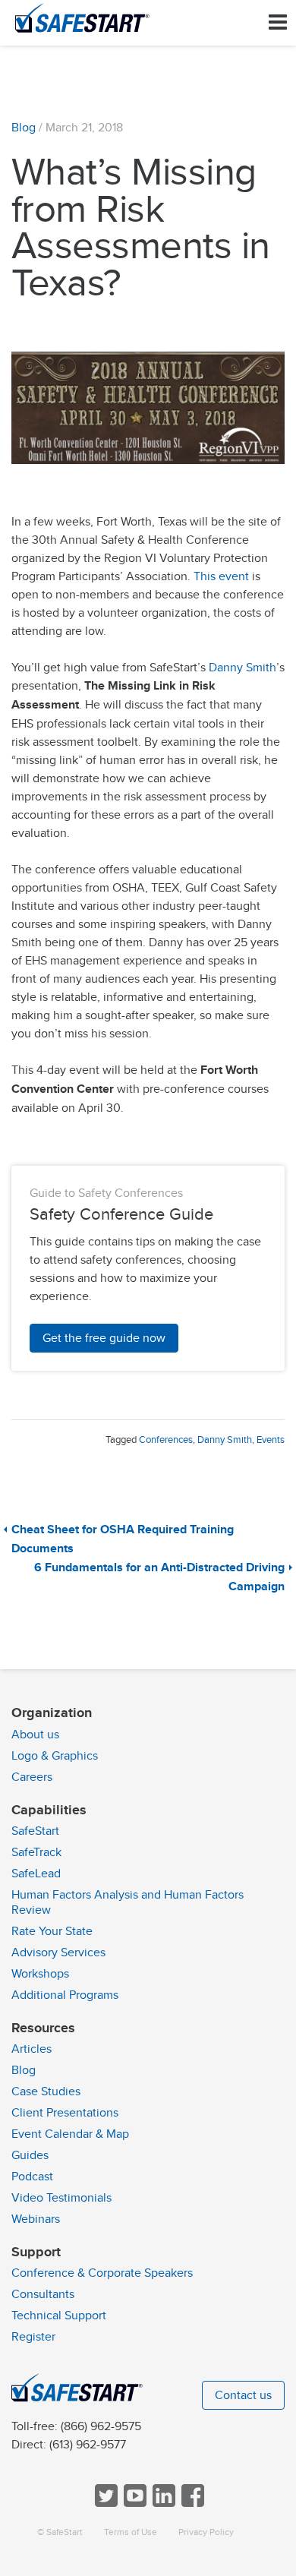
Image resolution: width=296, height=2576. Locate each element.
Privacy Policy (206, 2532)
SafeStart (35, 1831)
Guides (30, 2155)
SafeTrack (36, 1852)
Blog (24, 128)
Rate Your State (52, 1931)
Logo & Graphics (55, 1756)
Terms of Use (131, 2532)
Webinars (36, 2219)
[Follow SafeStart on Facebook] (191, 2503)
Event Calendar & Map (70, 2134)
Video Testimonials (61, 2198)
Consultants (43, 2294)
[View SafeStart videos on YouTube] (134, 2503)
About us (35, 1735)
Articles (31, 2049)
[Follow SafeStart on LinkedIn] (162, 2503)
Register (33, 2337)
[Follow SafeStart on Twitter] (105, 2503)
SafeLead (36, 1874)
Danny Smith (242, 668)
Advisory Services (58, 1953)
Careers (32, 1777)
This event (221, 576)
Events (271, 1440)
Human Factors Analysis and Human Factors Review (128, 1902)
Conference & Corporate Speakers (102, 2273)
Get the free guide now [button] (104, 1338)
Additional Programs (65, 1995)
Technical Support (59, 2316)
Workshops (40, 1974)
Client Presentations (65, 2113)
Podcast (32, 2177)
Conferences (166, 1440)
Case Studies (46, 2091)
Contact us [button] (243, 2395)
